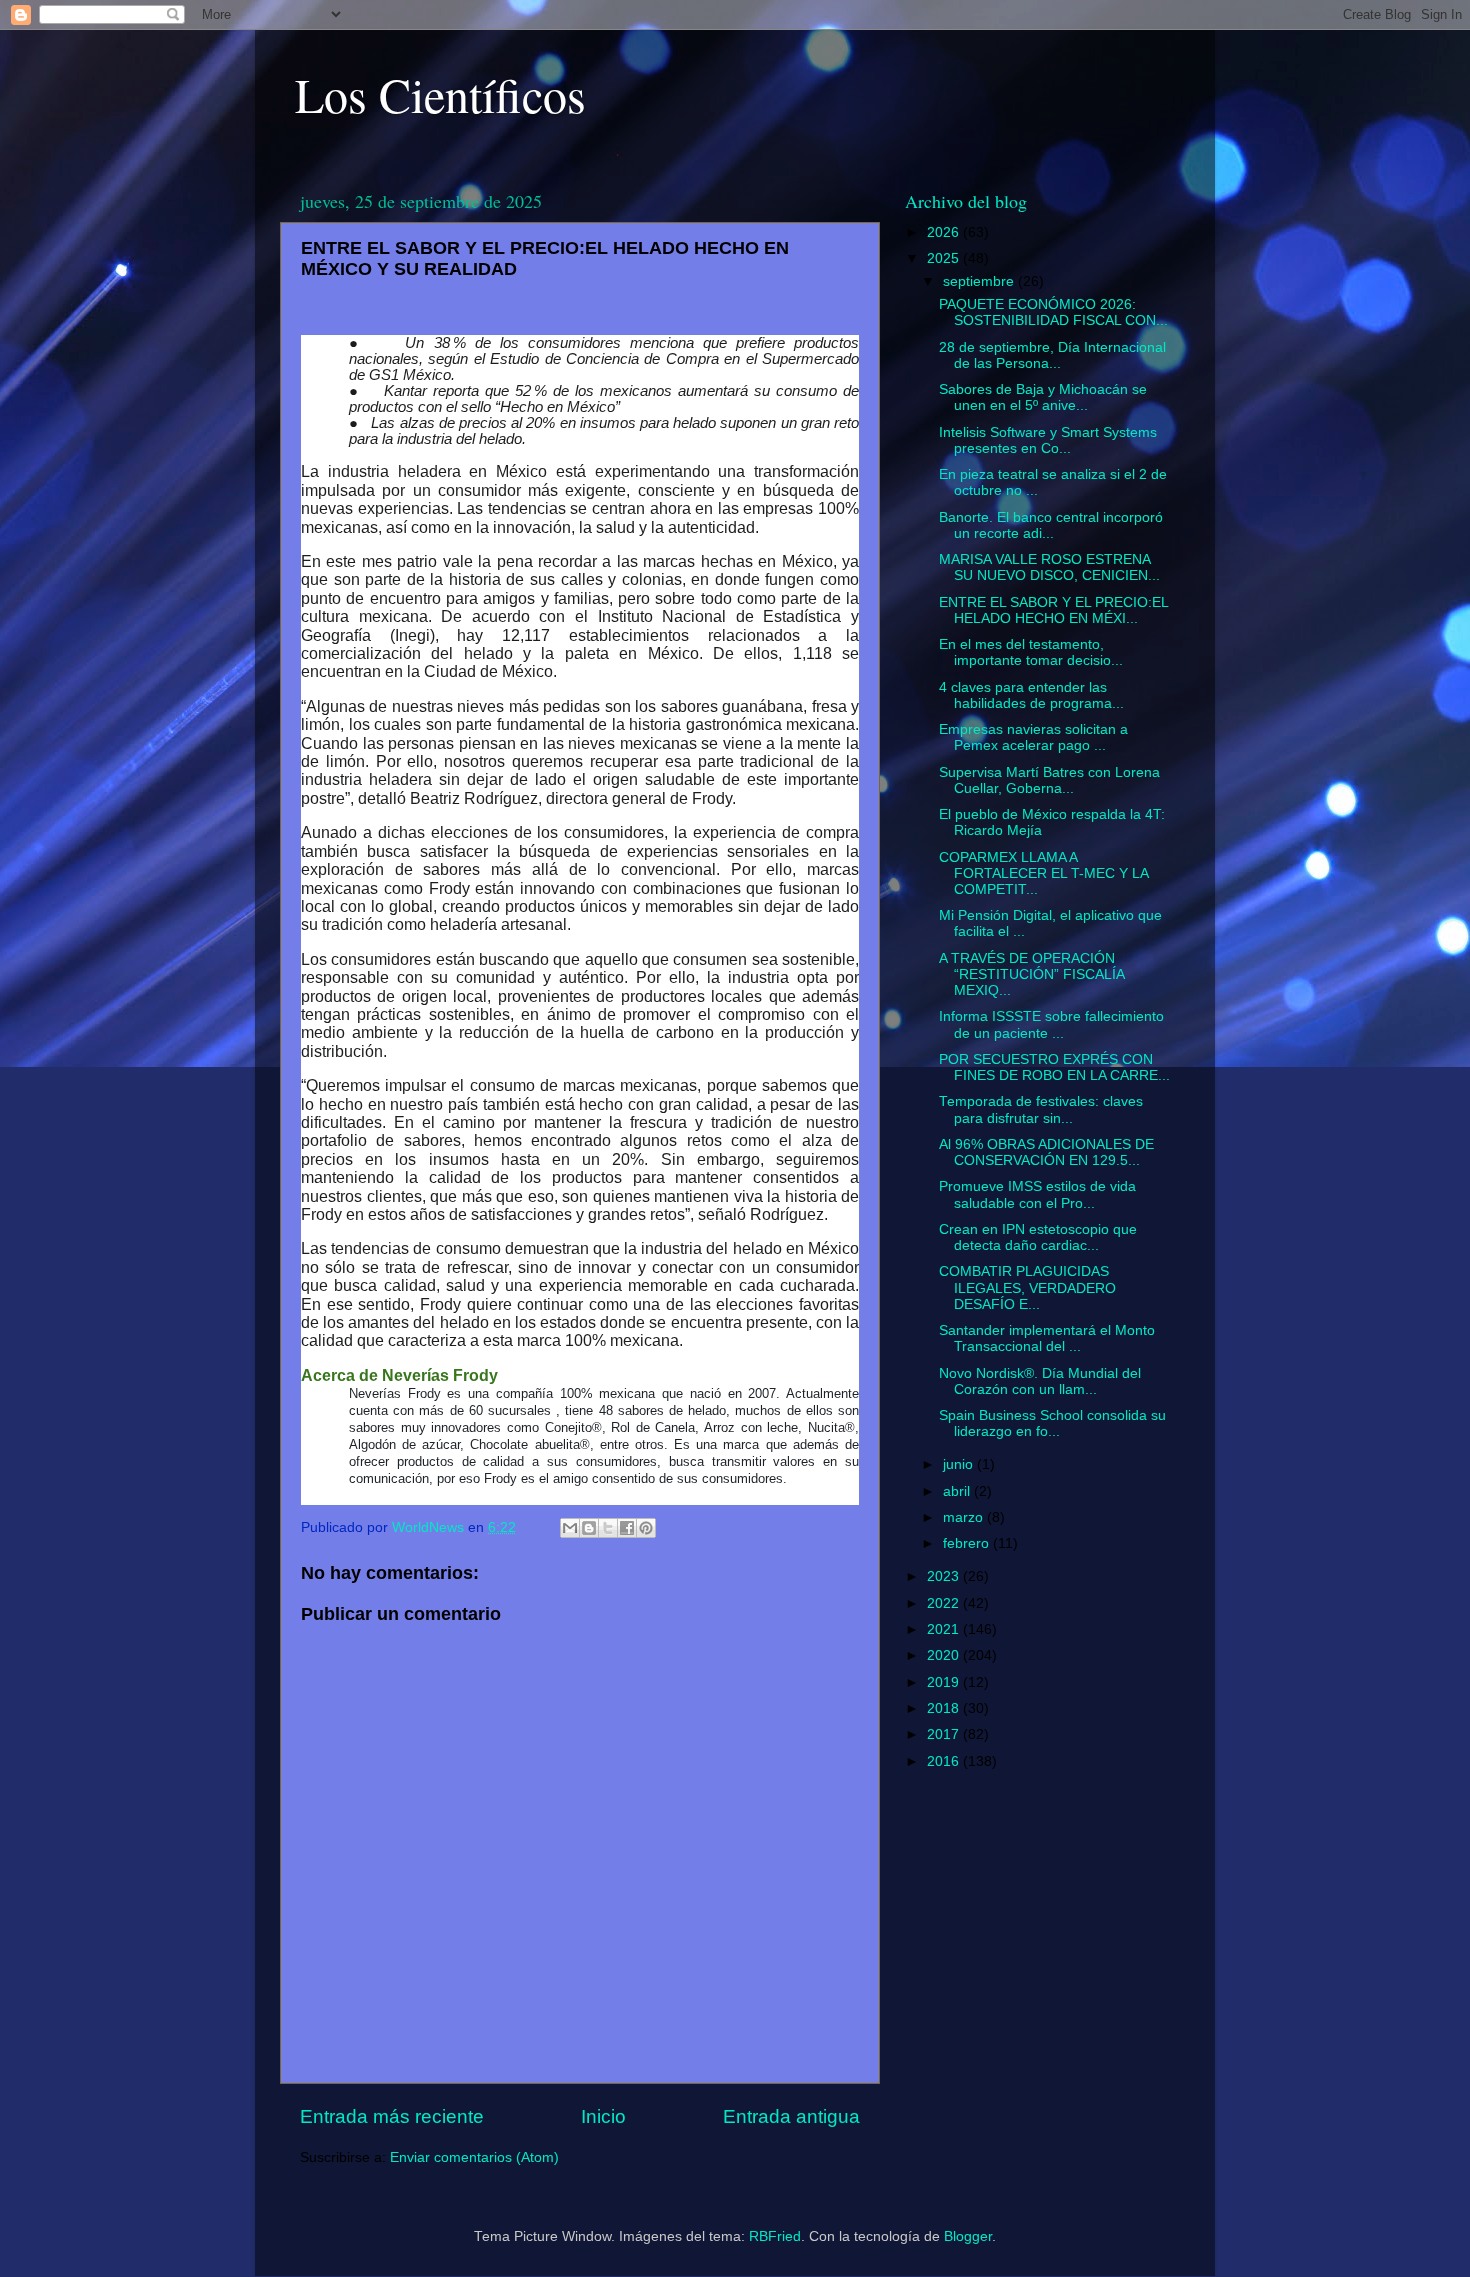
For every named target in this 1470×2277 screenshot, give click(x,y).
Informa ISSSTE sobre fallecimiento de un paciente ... (1051, 1024)
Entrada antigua (791, 2116)
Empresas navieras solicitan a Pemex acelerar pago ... (1033, 737)
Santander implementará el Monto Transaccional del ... (1047, 1338)
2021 (945, 1629)
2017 (945, 1734)
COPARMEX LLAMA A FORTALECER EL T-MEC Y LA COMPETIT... (1043, 873)
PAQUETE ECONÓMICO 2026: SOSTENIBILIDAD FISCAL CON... (1053, 312)
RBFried (775, 2236)
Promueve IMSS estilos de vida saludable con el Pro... (1037, 1194)
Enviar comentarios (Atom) (474, 2157)
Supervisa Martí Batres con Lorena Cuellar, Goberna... (1049, 780)
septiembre (980, 281)
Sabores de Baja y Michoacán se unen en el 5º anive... (1043, 397)
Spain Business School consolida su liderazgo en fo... (1052, 1423)
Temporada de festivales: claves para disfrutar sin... (1041, 1109)
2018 (945, 1708)
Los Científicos (440, 94)
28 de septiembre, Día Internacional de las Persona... (1052, 355)
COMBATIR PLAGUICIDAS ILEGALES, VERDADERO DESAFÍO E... (1027, 1287)
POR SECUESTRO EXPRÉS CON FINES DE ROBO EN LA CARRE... (1054, 1067)
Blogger (968, 2236)
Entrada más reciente (392, 2116)
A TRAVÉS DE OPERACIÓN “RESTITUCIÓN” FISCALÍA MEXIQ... (1031, 974)
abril (958, 1491)
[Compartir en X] (608, 1528)
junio (960, 1464)
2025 (945, 258)
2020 (945, 1655)
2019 (945, 1682)
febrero (968, 1543)
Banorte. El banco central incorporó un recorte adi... (1051, 525)
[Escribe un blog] (589, 1528)
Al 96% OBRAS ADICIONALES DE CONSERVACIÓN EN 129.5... (1046, 1152)
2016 (945, 1761)
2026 (945, 232)
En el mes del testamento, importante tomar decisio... (1031, 652)
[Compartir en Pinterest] (646, 1528)
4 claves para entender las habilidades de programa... (1031, 695)
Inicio (603, 2116)
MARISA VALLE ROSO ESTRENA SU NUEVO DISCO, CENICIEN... (1049, 567)
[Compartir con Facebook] (627, 1528)
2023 (945, 1576)
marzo (965, 1517)
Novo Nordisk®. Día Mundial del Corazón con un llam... (1040, 1381)
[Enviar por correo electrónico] (570, 1528)
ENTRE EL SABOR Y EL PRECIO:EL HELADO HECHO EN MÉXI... (1053, 610)
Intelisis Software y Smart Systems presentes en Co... (1048, 440)
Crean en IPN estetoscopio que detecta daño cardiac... (1038, 1237)
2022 (945, 1603)
